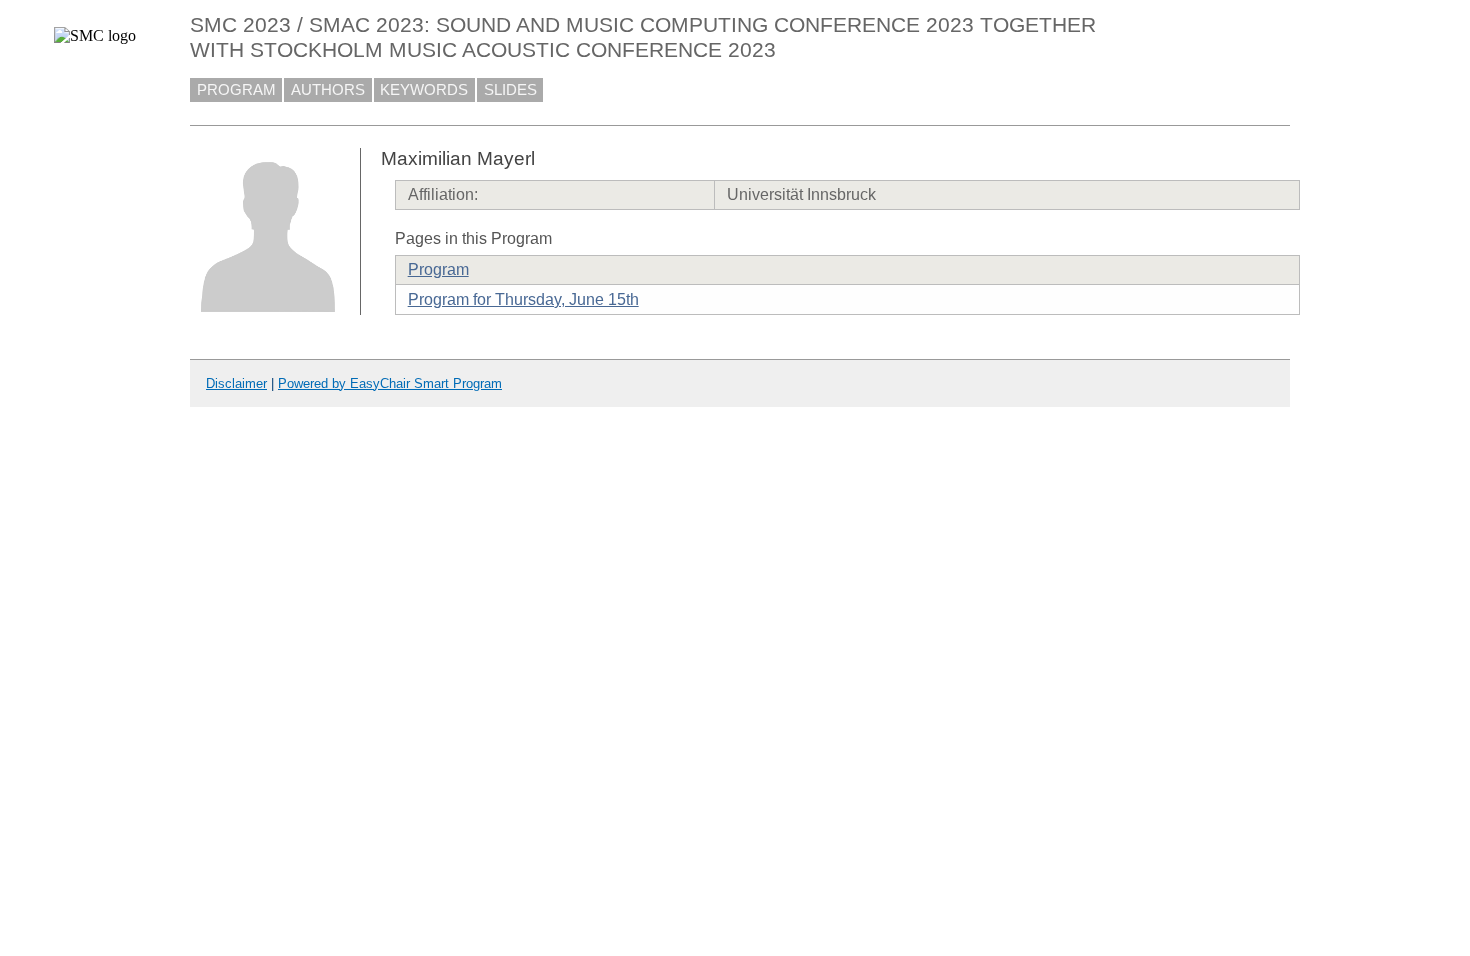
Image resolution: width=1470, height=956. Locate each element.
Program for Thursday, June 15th (523, 299)
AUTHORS (328, 90)
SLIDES (510, 90)
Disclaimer (236, 383)
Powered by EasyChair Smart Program (390, 383)
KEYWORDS (424, 90)
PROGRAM (236, 90)
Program (438, 269)
